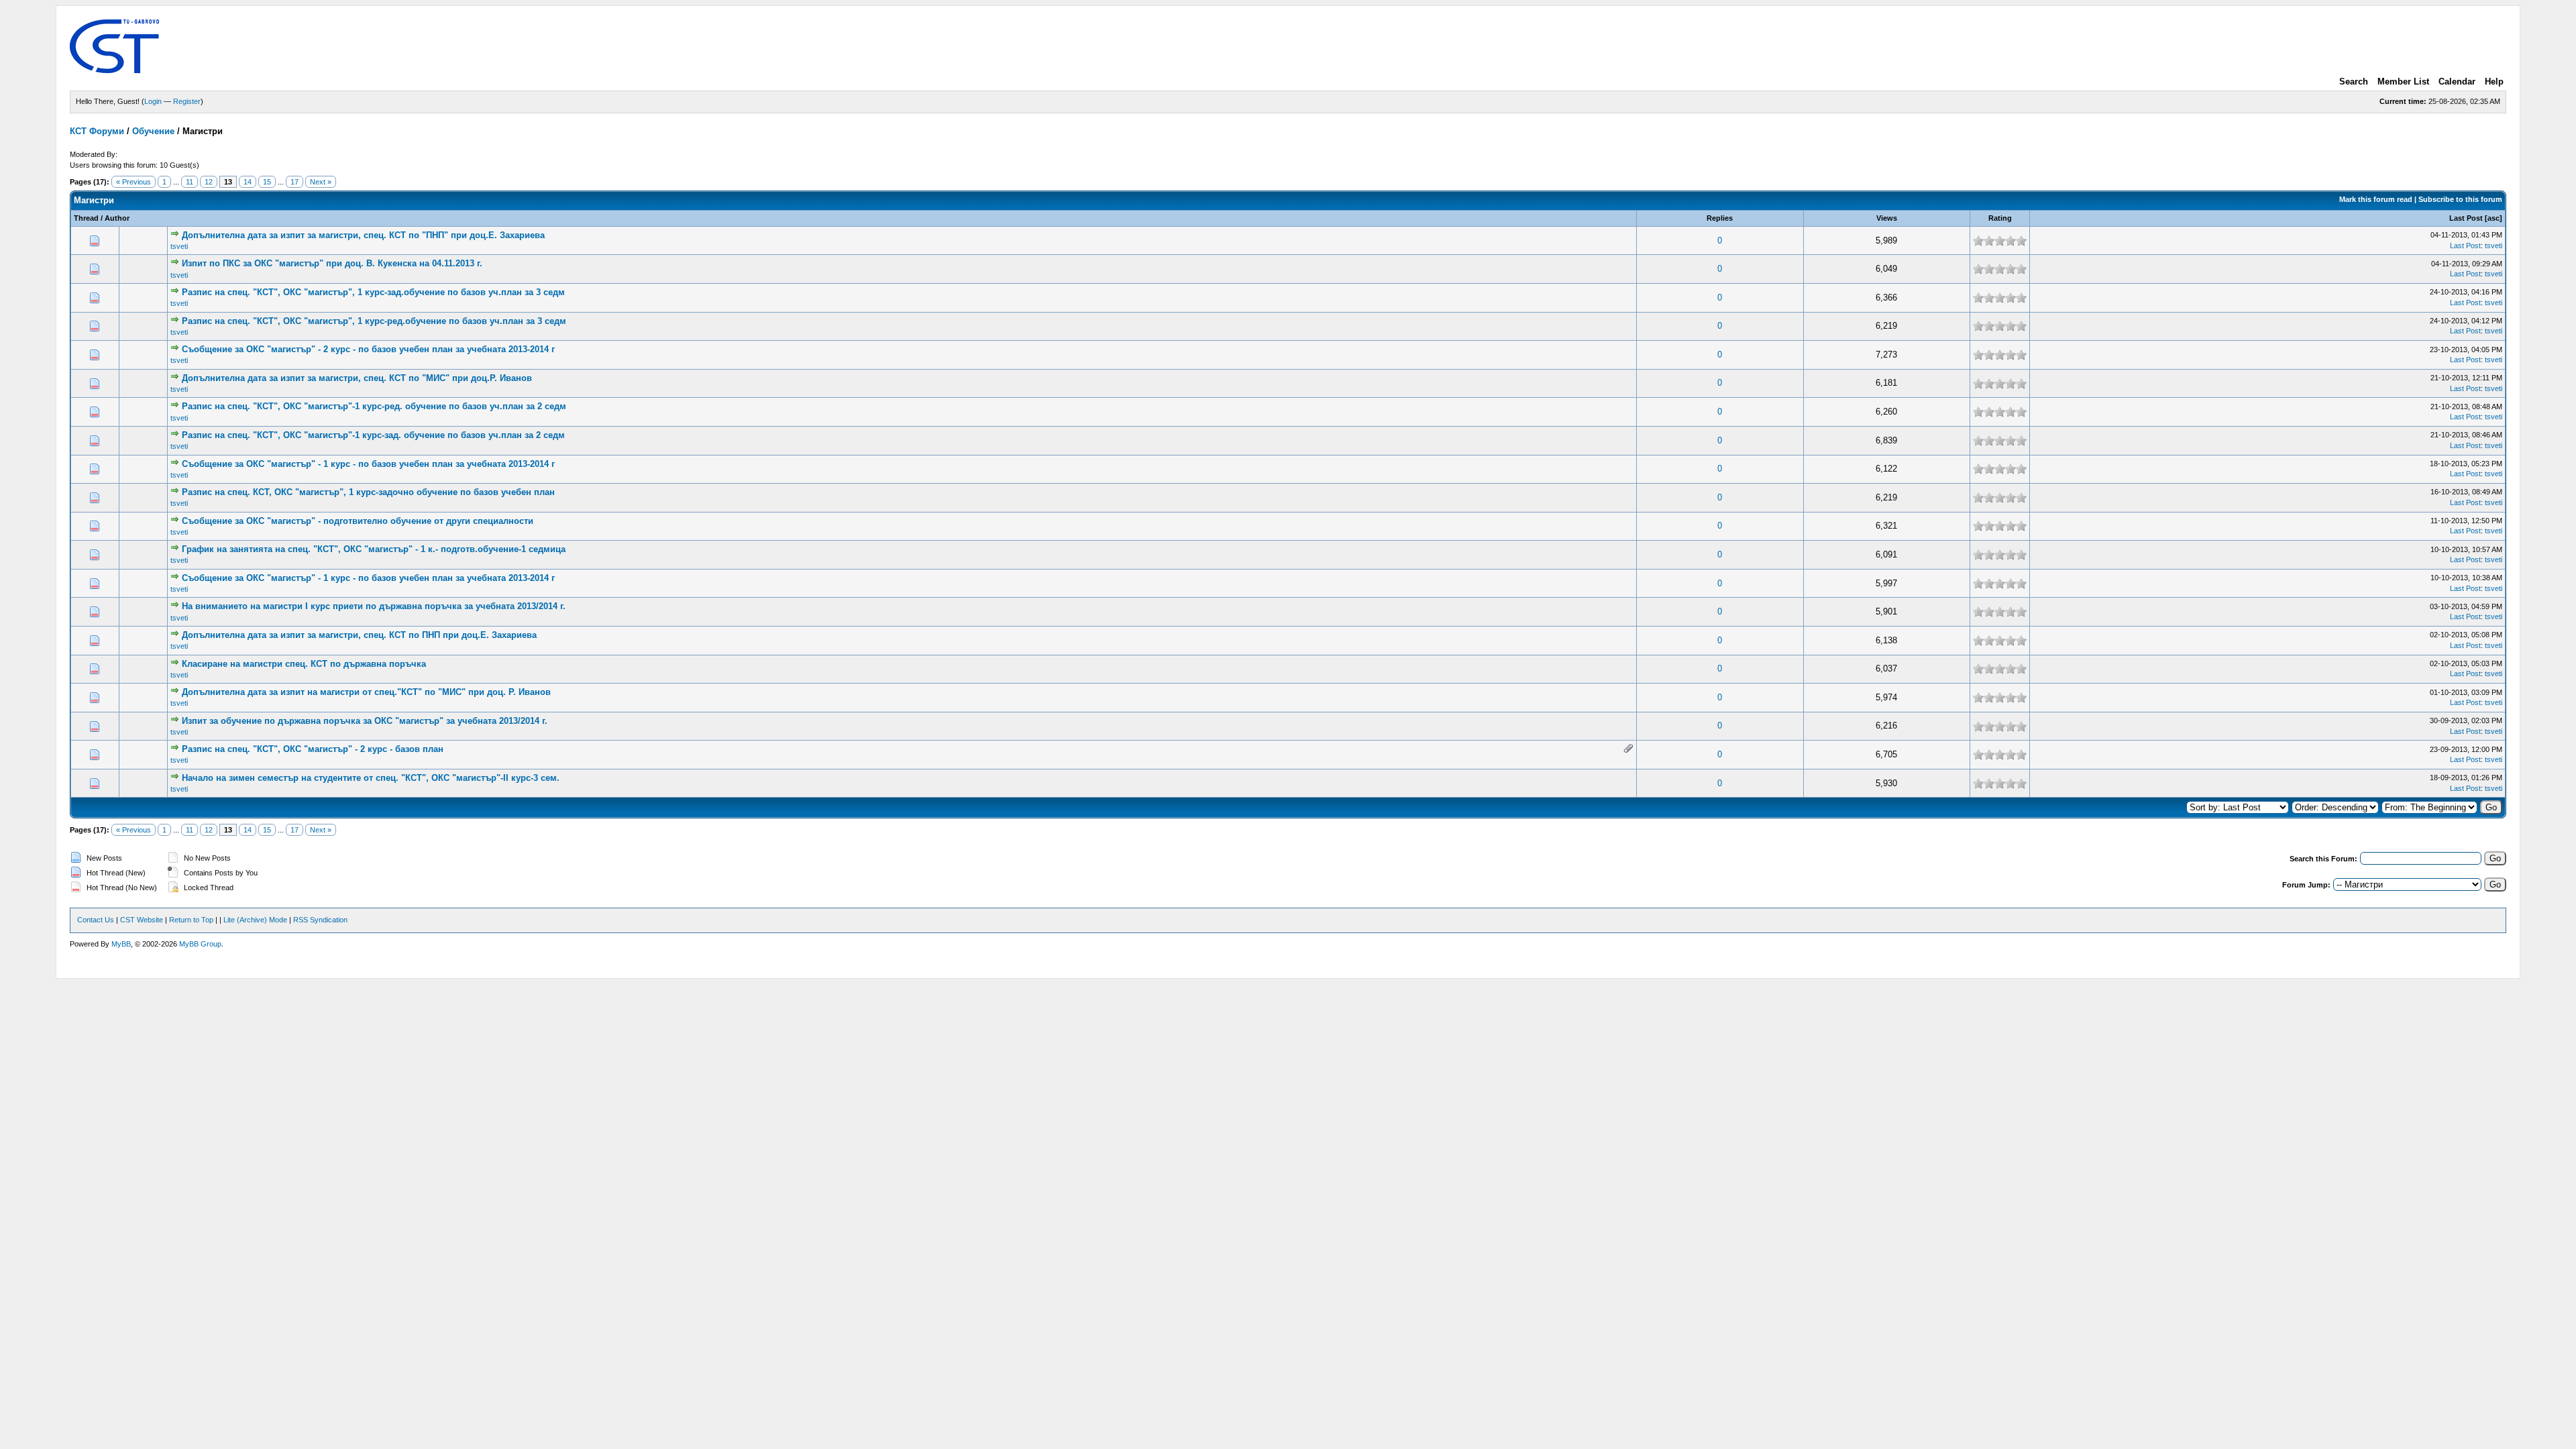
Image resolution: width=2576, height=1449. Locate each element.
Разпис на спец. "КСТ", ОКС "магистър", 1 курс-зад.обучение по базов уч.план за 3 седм (373, 292)
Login (153, 101)
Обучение (153, 131)
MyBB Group (200, 944)
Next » (321, 182)
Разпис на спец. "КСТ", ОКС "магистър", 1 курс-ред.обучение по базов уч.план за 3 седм (374, 321)
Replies (1720, 218)
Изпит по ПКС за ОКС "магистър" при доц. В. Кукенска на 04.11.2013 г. (332, 263)
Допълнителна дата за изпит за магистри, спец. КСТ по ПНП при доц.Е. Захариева (359, 635)
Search (2354, 82)
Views (1887, 218)
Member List (2403, 82)
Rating (2000, 218)
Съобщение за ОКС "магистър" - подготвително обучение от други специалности (358, 521)
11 (190, 182)
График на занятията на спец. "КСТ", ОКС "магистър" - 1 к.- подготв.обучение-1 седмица (374, 549)
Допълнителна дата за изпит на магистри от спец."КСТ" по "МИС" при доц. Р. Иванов (366, 692)
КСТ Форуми (97, 131)
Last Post (2466, 218)
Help (2494, 82)
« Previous (133, 182)
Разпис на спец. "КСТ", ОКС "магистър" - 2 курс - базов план (313, 749)
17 (294, 182)
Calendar (2457, 82)
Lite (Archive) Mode (255, 920)
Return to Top (191, 920)
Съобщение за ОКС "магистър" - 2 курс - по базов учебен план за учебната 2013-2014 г (368, 349)
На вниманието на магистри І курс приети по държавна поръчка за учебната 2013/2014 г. (374, 606)
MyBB (121, 944)
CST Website (142, 920)
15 (267, 182)
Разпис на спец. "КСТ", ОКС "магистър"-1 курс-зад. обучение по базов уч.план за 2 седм (373, 435)
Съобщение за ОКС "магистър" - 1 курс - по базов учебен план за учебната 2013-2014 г (368, 464)
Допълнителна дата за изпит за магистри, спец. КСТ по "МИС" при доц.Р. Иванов (357, 378)
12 (209, 182)
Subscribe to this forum (2460, 199)
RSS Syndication (320, 920)
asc (2493, 218)
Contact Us (96, 920)
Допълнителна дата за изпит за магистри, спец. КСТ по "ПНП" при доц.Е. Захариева (363, 235)
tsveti (179, 246)
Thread (86, 218)
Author (117, 218)
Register (187, 101)
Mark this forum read (2376, 199)
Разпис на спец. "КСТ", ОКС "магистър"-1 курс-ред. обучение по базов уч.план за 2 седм (374, 406)
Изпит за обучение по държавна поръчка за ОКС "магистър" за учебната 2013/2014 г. (365, 721)
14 (248, 182)
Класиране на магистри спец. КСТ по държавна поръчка (304, 664)
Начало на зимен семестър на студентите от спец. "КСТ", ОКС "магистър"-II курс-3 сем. (371, 778)
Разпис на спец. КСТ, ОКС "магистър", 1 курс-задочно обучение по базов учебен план (368, 492)
